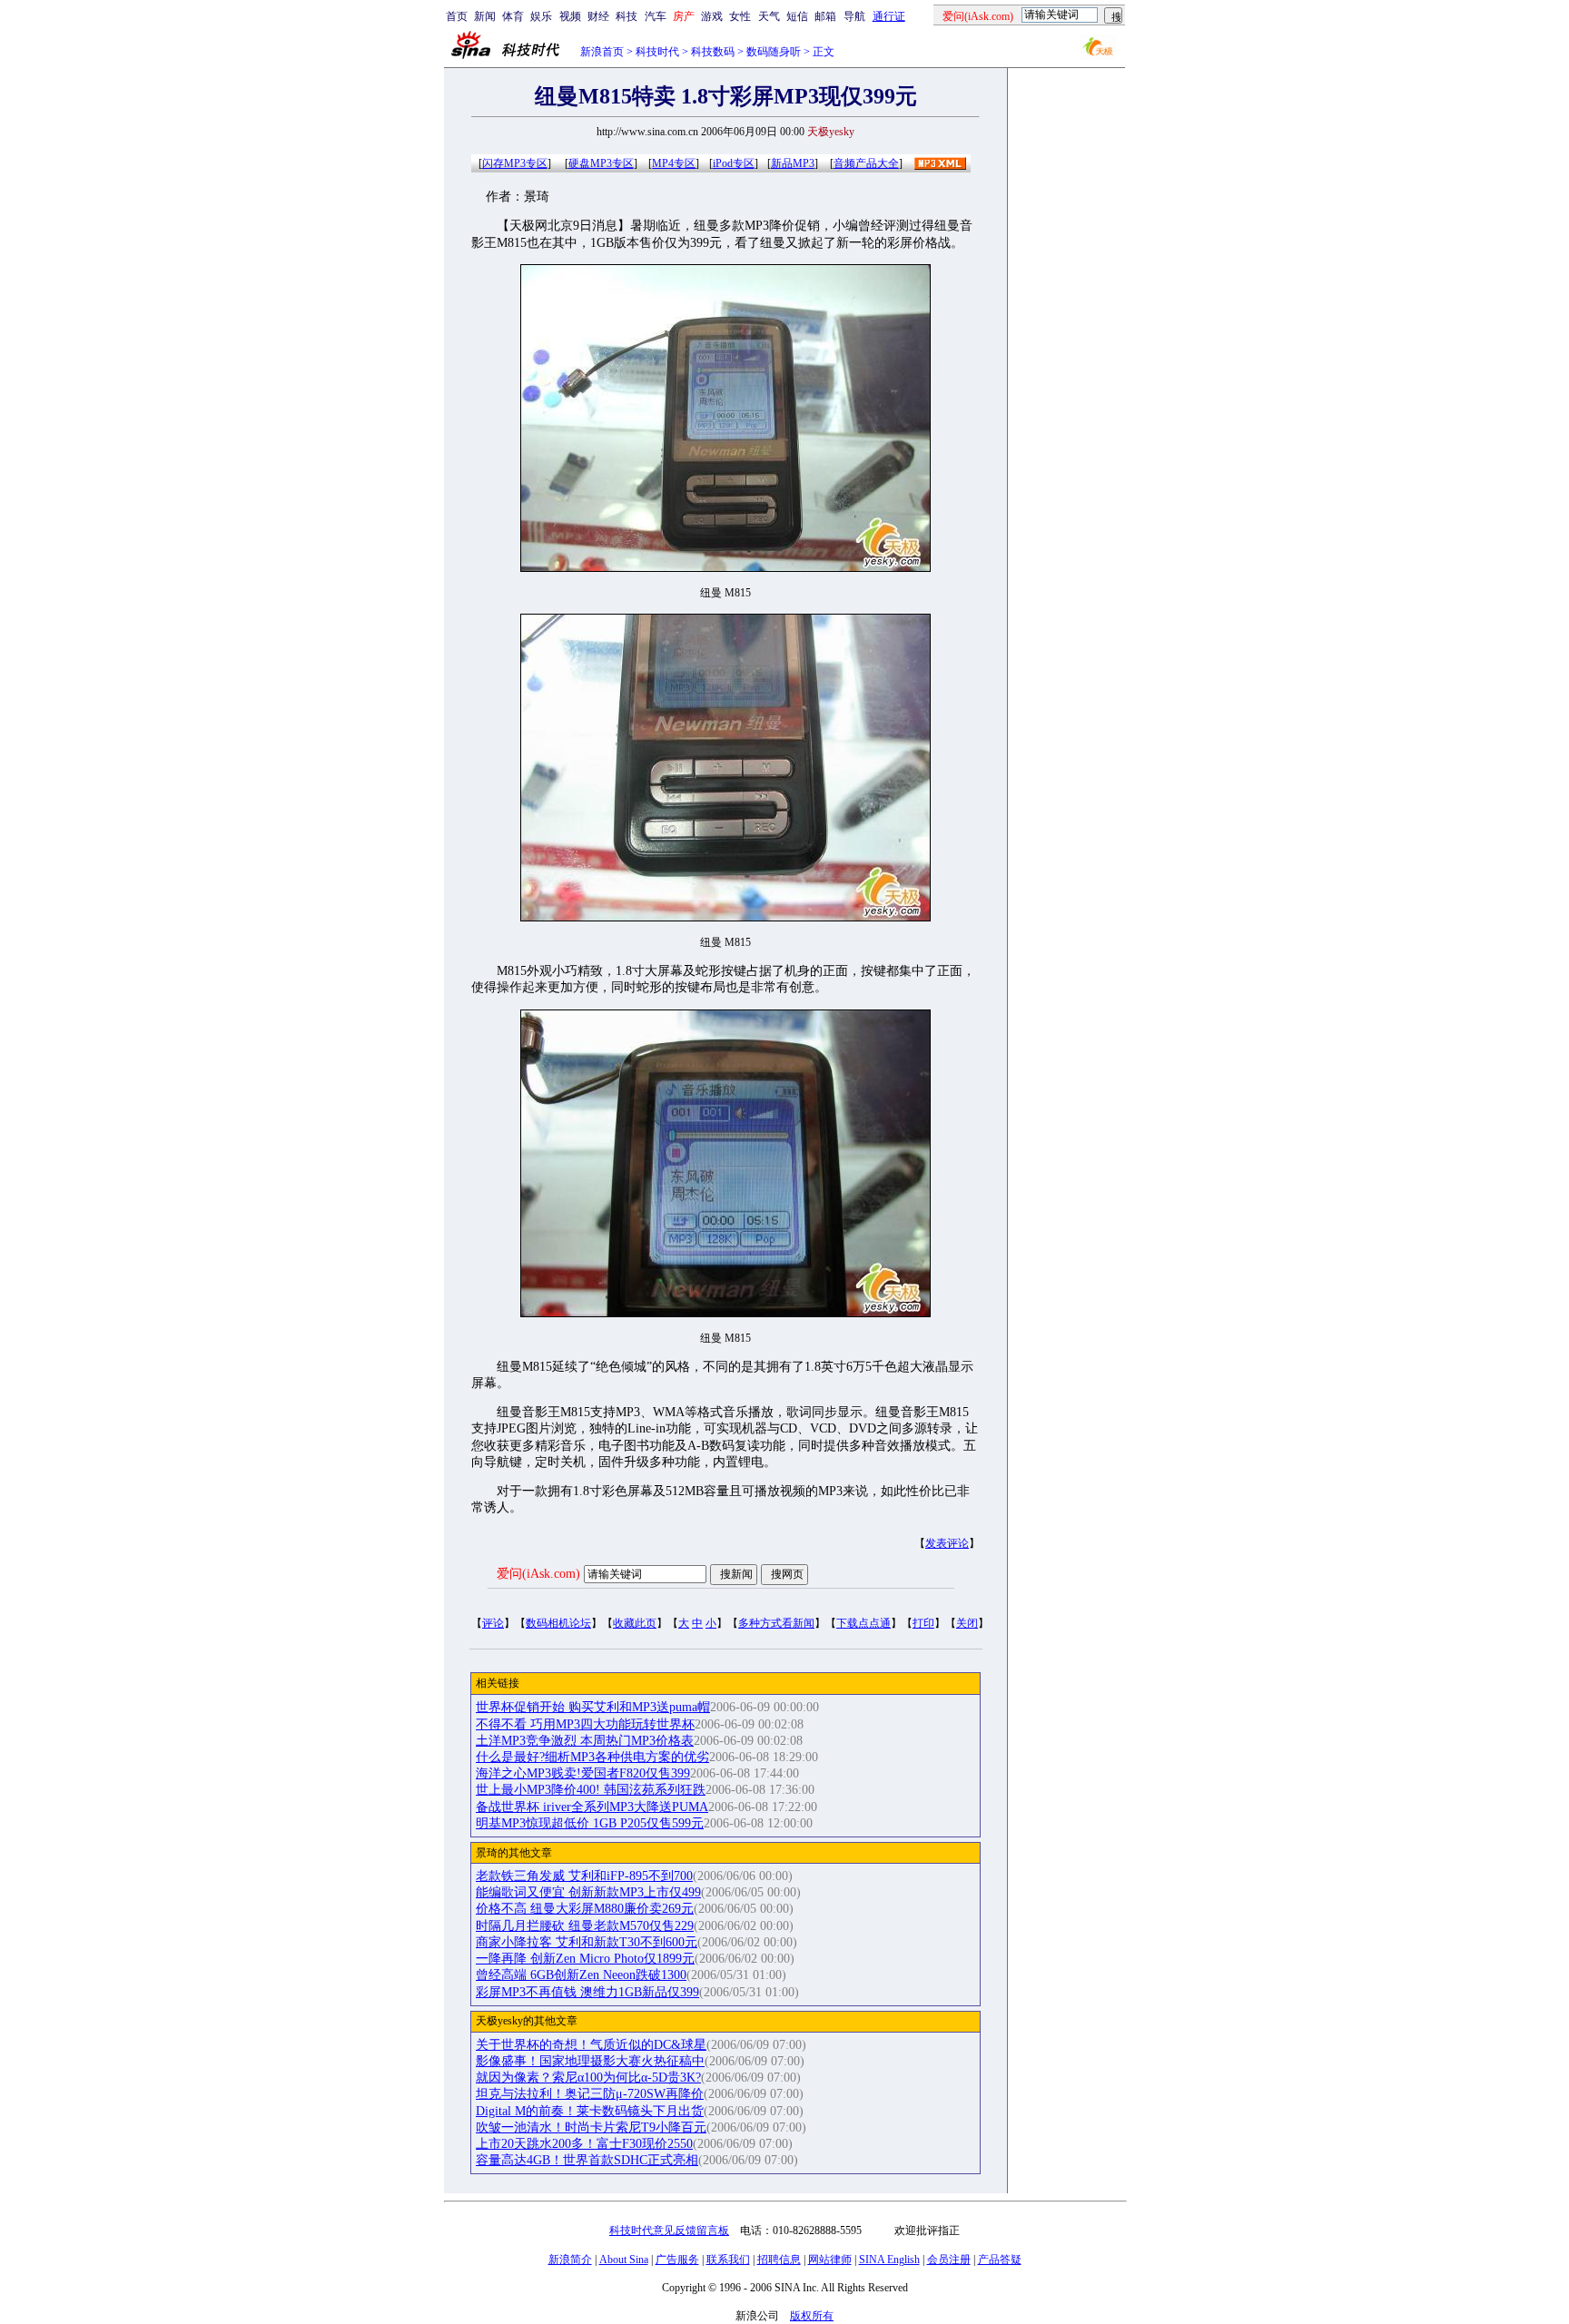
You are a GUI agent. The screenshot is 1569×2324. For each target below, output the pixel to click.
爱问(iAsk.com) (538, 1574)
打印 (923, 1623)
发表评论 (947, 1543)
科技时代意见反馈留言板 (669, 2230)
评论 (493, 1623)
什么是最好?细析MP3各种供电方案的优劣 (592, 1757)
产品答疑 (1000, 2260)
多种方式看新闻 (776, 1623)
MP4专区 (674, 163)
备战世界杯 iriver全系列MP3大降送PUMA (592, 1807)
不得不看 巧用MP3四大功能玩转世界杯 (585, 1724)
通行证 (889, 16)
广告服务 (677, 2260)
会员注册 (949, 2260)
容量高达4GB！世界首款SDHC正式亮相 (587, 2160)
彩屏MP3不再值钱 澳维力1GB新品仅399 (587, 1992)
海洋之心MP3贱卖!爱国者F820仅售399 (583, 1773)
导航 (854, 16)
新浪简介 (570, 2260)
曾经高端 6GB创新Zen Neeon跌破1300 (581, 1975)
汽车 (656, 16)
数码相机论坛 (558, 1623)
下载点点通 (863, 1623)
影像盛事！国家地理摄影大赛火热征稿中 (590, 2061)
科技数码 (713, 52)
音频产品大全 (866, 163)
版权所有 (812, 2316)
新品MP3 (793, 163)
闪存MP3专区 (515, 163)
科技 (627, 16)
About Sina (624, 2260)
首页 (457, 16)
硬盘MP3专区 (601, 163)
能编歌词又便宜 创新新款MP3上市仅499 (588, 1892)
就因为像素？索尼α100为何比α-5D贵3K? (588, 2078)
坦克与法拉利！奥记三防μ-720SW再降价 (590, 2094)
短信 (797, 16)
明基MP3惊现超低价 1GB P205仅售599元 (590, 1823)
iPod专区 (734, 163)
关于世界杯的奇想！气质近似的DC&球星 (591, 2045)
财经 (598, 16)
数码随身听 (774, 52)
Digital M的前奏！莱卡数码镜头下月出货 (590, 2111)
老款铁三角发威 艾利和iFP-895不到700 (584, 1876)
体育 (513, 16)
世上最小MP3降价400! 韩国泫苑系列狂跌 (591, 1790)
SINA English (889, 2260)
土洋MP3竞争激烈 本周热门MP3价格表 (585, 1741)
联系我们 (728, 2260)
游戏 (712, 16)
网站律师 (830, 2260)
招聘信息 (779, 2260)
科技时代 (657, 52)
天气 (769, 16)
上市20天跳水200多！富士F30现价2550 (584, 2144)
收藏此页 (635, 1623)
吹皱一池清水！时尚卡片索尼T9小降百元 (591, 2127)
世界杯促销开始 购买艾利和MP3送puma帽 (593, 1707)
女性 (740, 16)
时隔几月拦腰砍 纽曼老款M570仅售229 (585, 1926)
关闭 (967, 1623)
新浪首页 (602, 52)
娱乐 (541, 16)
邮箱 (825, 16)
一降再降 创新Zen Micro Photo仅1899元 (585, 1959)
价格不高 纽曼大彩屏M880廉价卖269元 (585, 1909)
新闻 (485, 16)
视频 (570, 16)
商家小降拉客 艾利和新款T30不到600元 (587, 1942)
